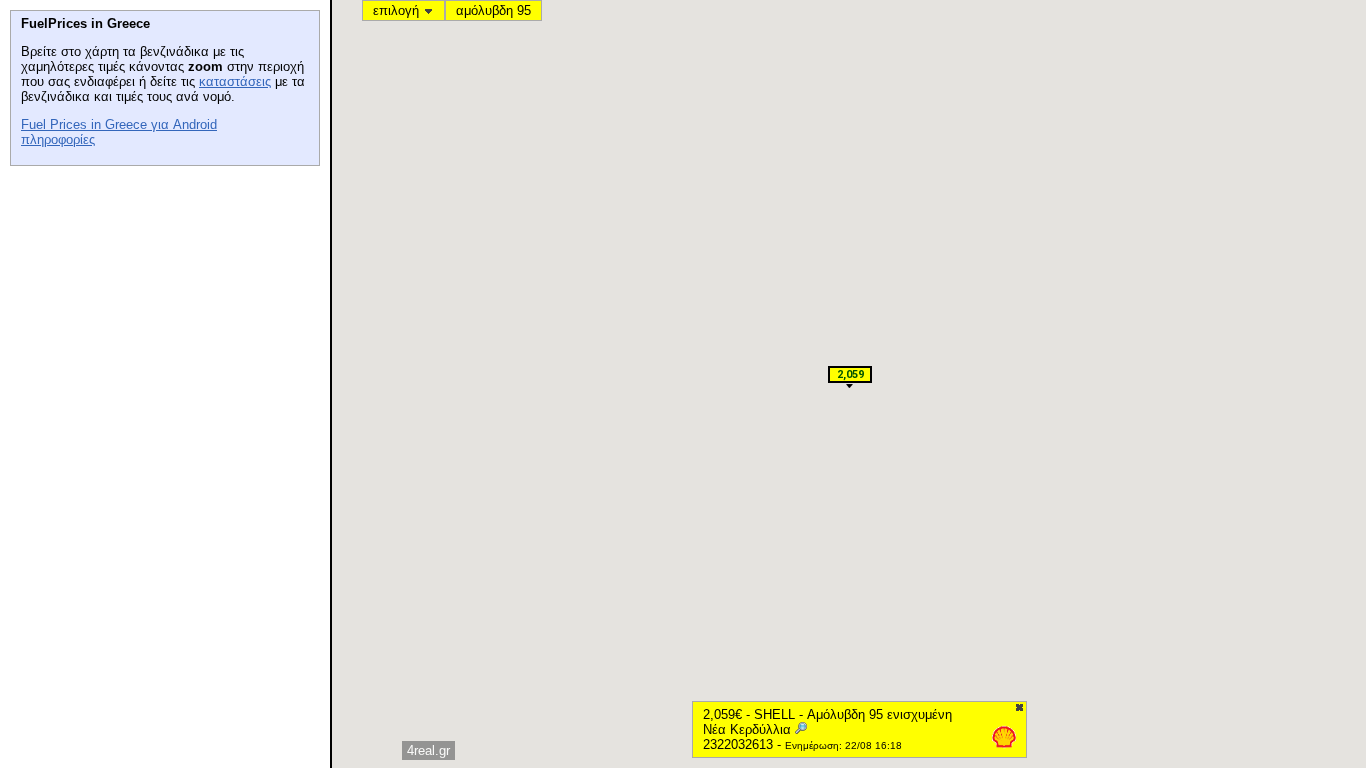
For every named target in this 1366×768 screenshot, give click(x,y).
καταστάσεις (235, 81)
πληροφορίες (58, 139)
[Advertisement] (160, 301)
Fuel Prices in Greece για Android (119, 124)
